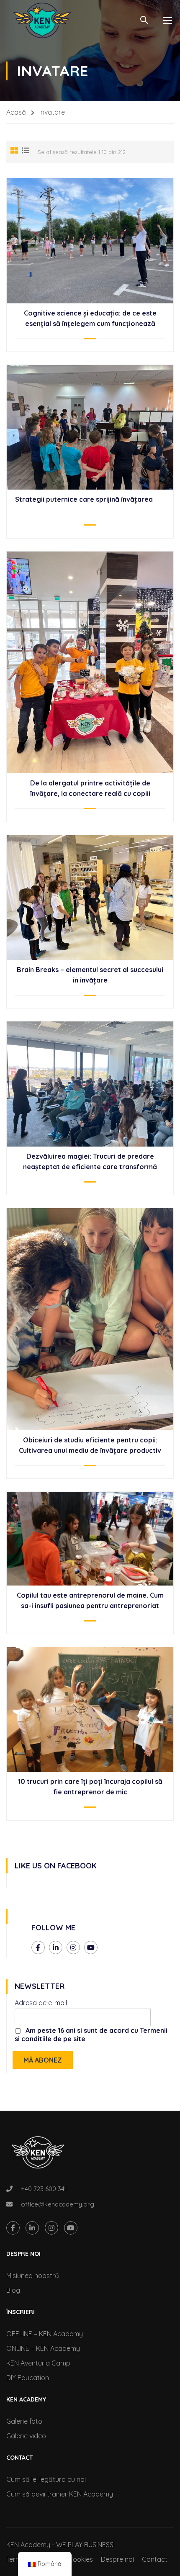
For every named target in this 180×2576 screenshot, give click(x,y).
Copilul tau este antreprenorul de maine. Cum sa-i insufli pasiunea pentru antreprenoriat (90, 1600)
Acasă (16, 112)
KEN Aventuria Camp (38, 2363)
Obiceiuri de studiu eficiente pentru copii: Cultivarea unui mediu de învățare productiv (90, 1445)
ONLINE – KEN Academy (43, 2348)
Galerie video (26, 2436)
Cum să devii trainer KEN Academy (60, 2494)
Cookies (81, 2559)
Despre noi (117, 2559)
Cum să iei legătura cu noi (46, 2479)
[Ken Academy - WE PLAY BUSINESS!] (42, 20)
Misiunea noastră (33, 2276)
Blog (13, 2290)
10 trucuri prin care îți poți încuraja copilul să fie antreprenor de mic (90, 1787)
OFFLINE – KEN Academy (45, 2334)
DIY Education (28, 2378)
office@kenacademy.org (58, 2204)
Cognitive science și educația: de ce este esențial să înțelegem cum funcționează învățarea (90, 323)
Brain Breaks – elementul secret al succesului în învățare (90, 975)
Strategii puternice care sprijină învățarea (84, 499)
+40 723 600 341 (44, 2189)
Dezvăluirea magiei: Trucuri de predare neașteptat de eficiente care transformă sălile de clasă (90, 1167)
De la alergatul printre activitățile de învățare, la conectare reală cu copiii (90, 788)
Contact (155, 2559)
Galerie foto (24, 2421)
